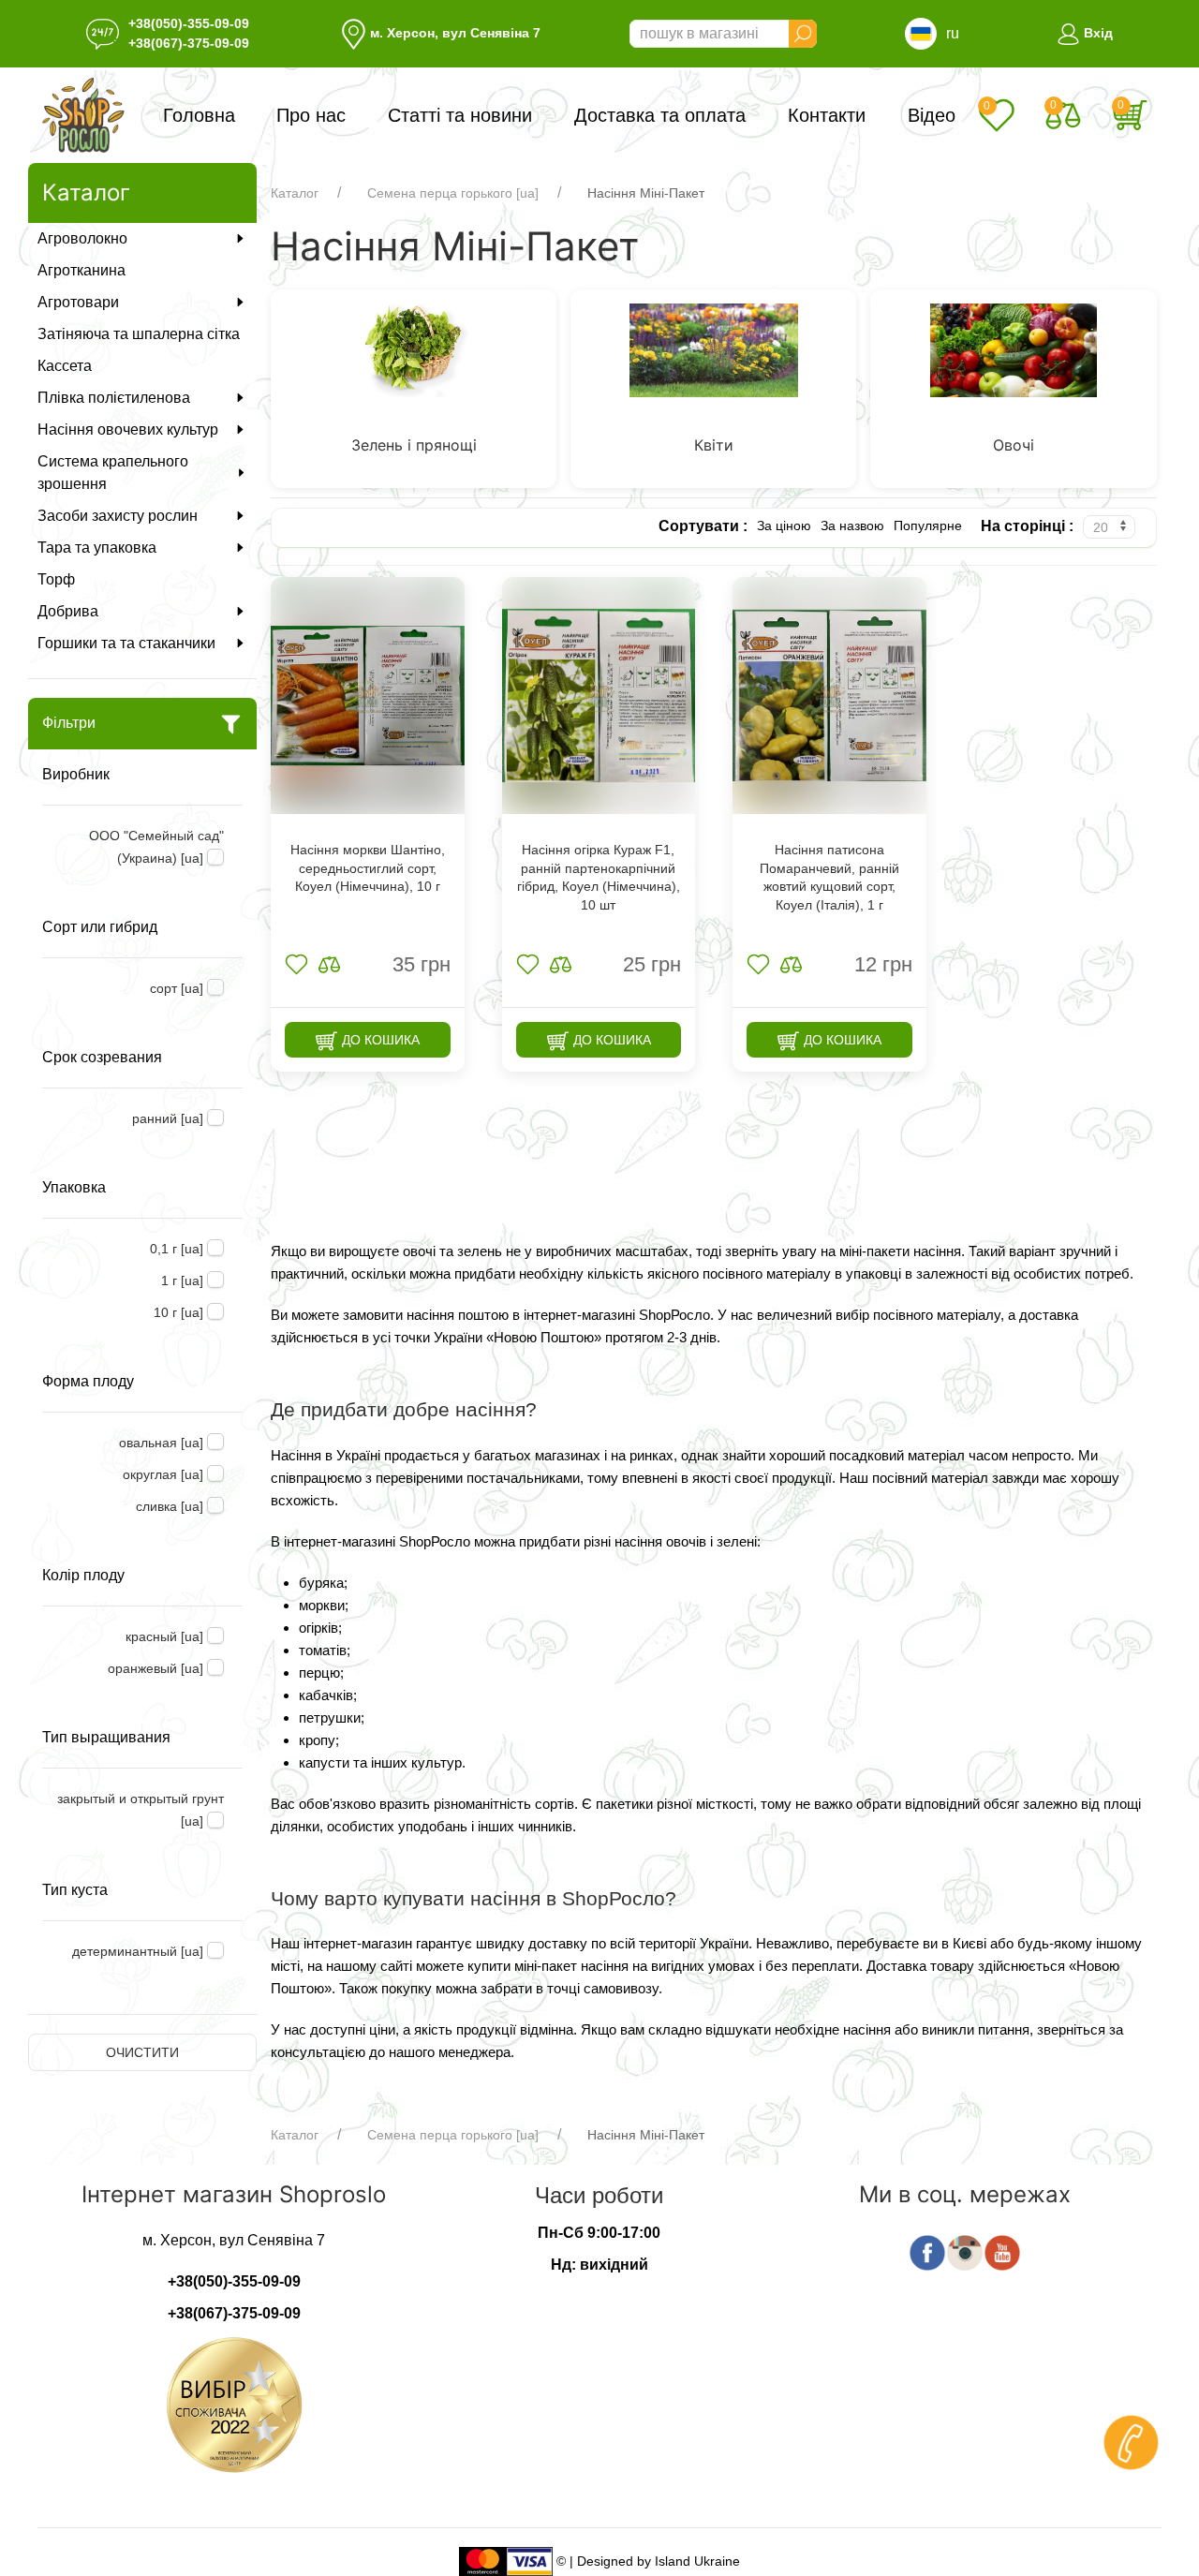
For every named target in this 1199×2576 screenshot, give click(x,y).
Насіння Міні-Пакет (646, 193)
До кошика (379, 1040)
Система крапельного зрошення (113, 473)
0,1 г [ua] (177, 1249)
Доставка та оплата (660, 115)
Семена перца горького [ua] (453, 193)
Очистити (142, 2052)
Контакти (827, 115)
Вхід (1096, 33)
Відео (932, 115)
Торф (56, 579)
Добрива (68, 611)
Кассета (65, 366)
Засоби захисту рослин (118, 516)
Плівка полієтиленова (114, 398)
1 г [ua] (182, 1281)
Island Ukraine (697, 2560)
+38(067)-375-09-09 (189, 43)
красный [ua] (164, 1636)
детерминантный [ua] (138, 1951)
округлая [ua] (163, 1474)
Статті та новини (460, 115)
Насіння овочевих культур (128, 429)
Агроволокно (82, 238)
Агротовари (78, 302)
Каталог (295, 193)
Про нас (311, 115)
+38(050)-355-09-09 (189, 23)
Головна (199, 115)
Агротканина (81, 270)
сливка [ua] (170, 1506)
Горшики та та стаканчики (126, 643)
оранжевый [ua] (155, 1668)
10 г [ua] (178, 1312)
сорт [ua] (177, 988)
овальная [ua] (161, 1443)
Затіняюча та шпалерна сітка (139, 334)
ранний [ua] (168, 1118)
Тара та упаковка (97, 548)
